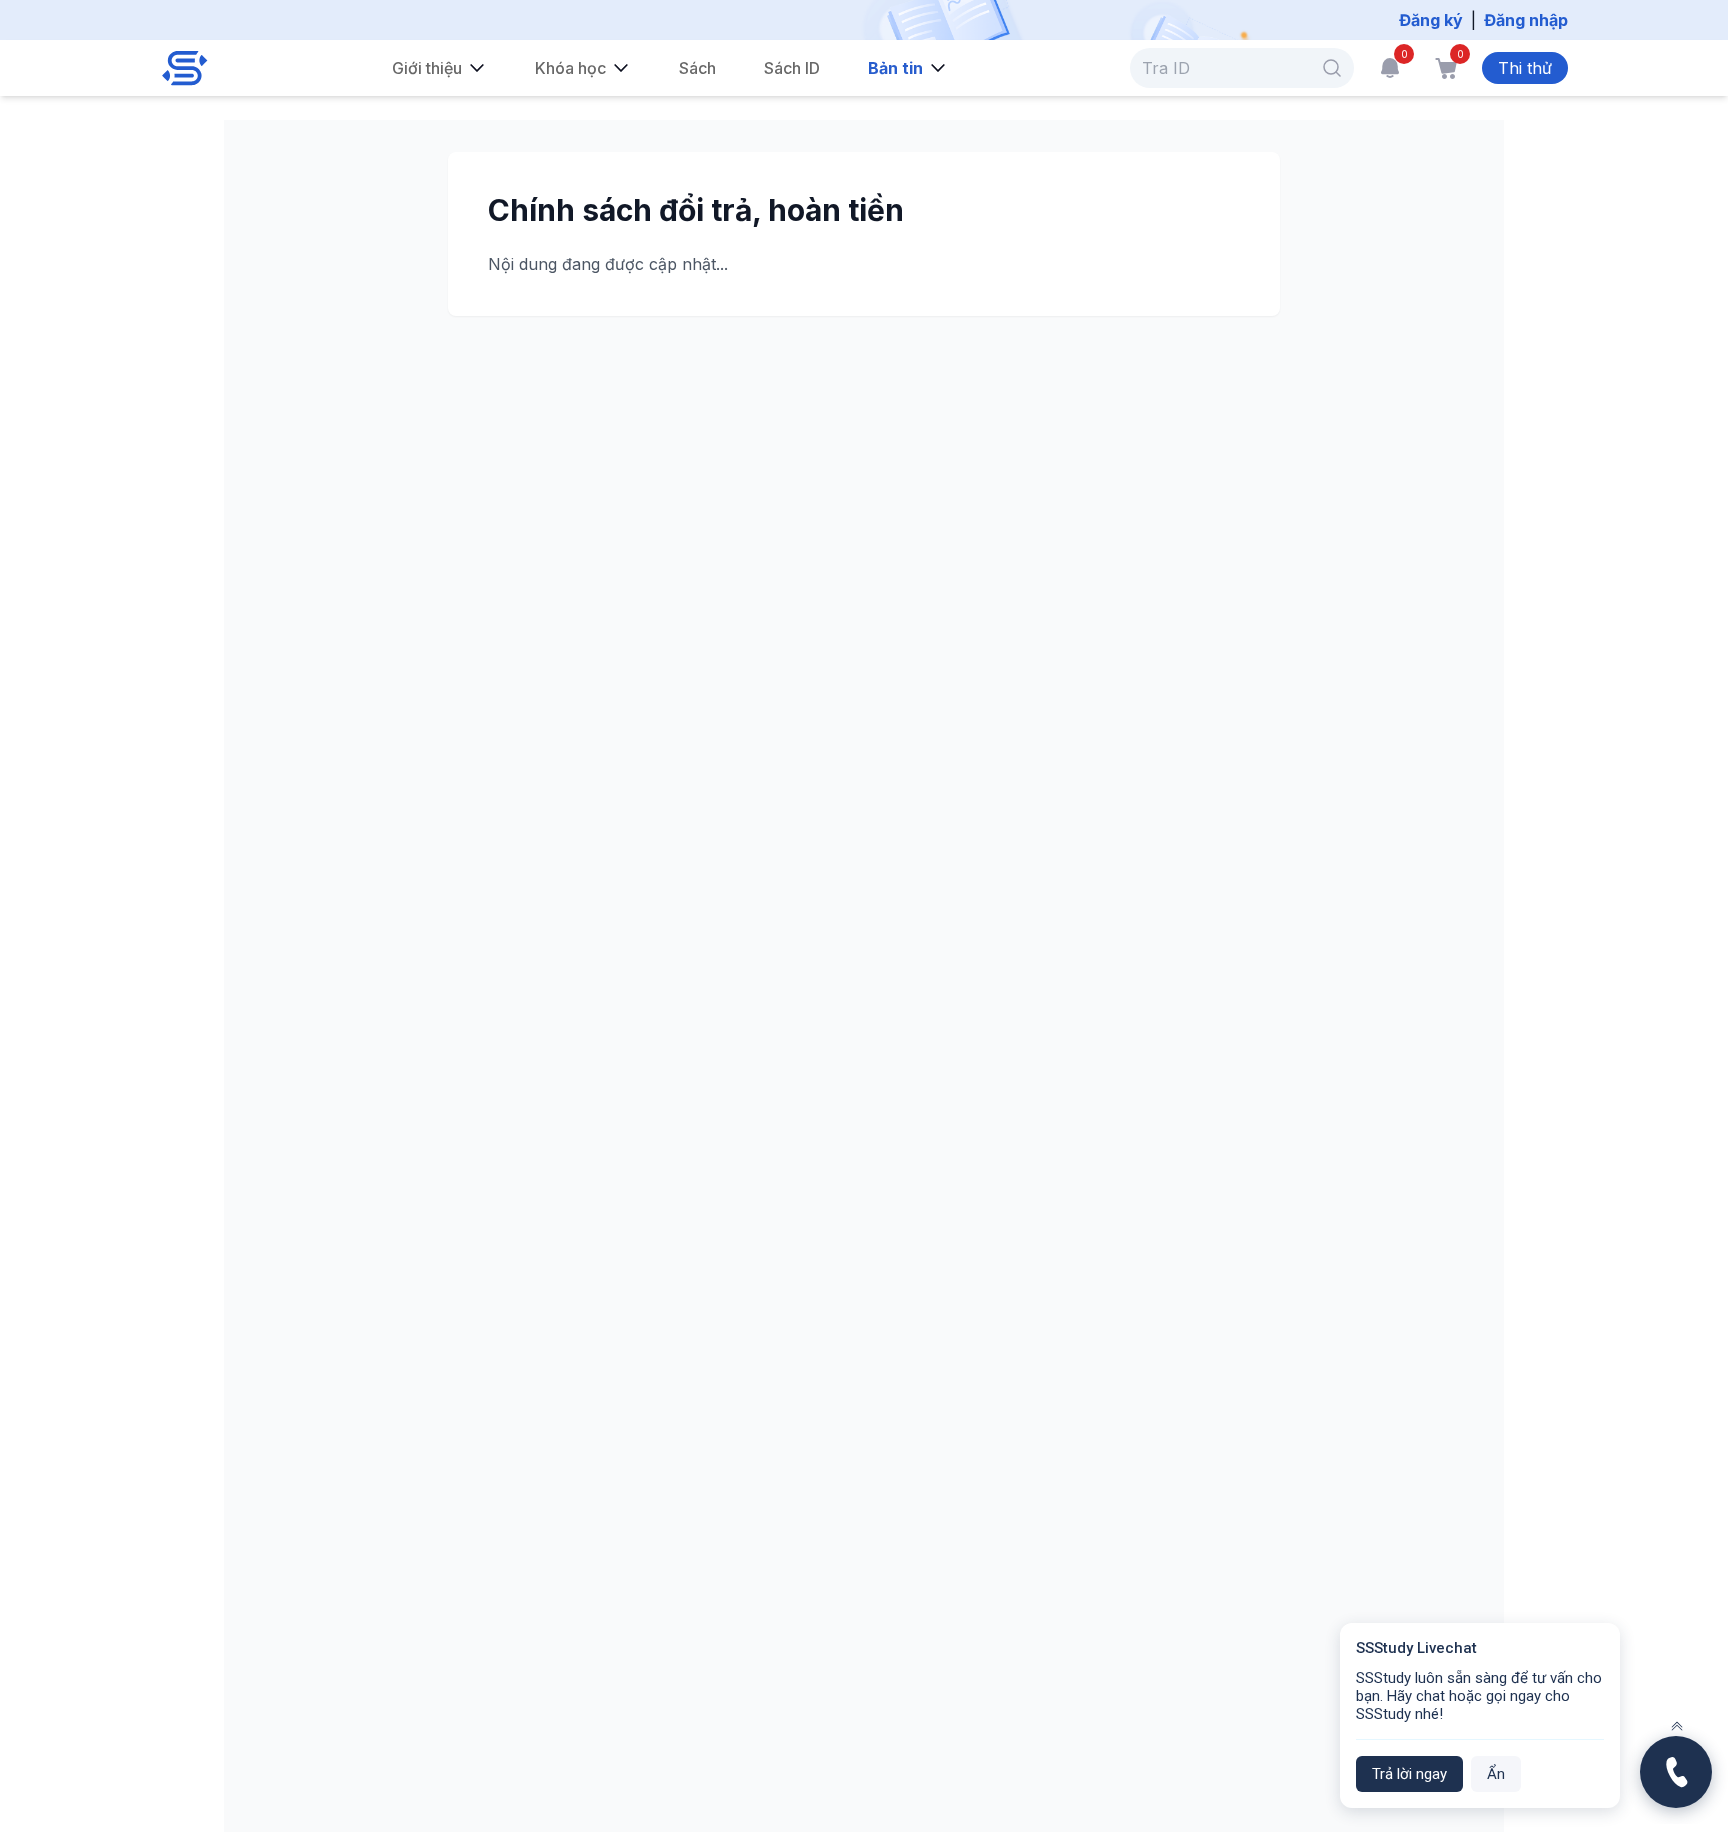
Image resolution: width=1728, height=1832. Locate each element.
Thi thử (1525, 68)
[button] (1332, 68)
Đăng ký (1431, 20)
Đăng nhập (1526, 20)
